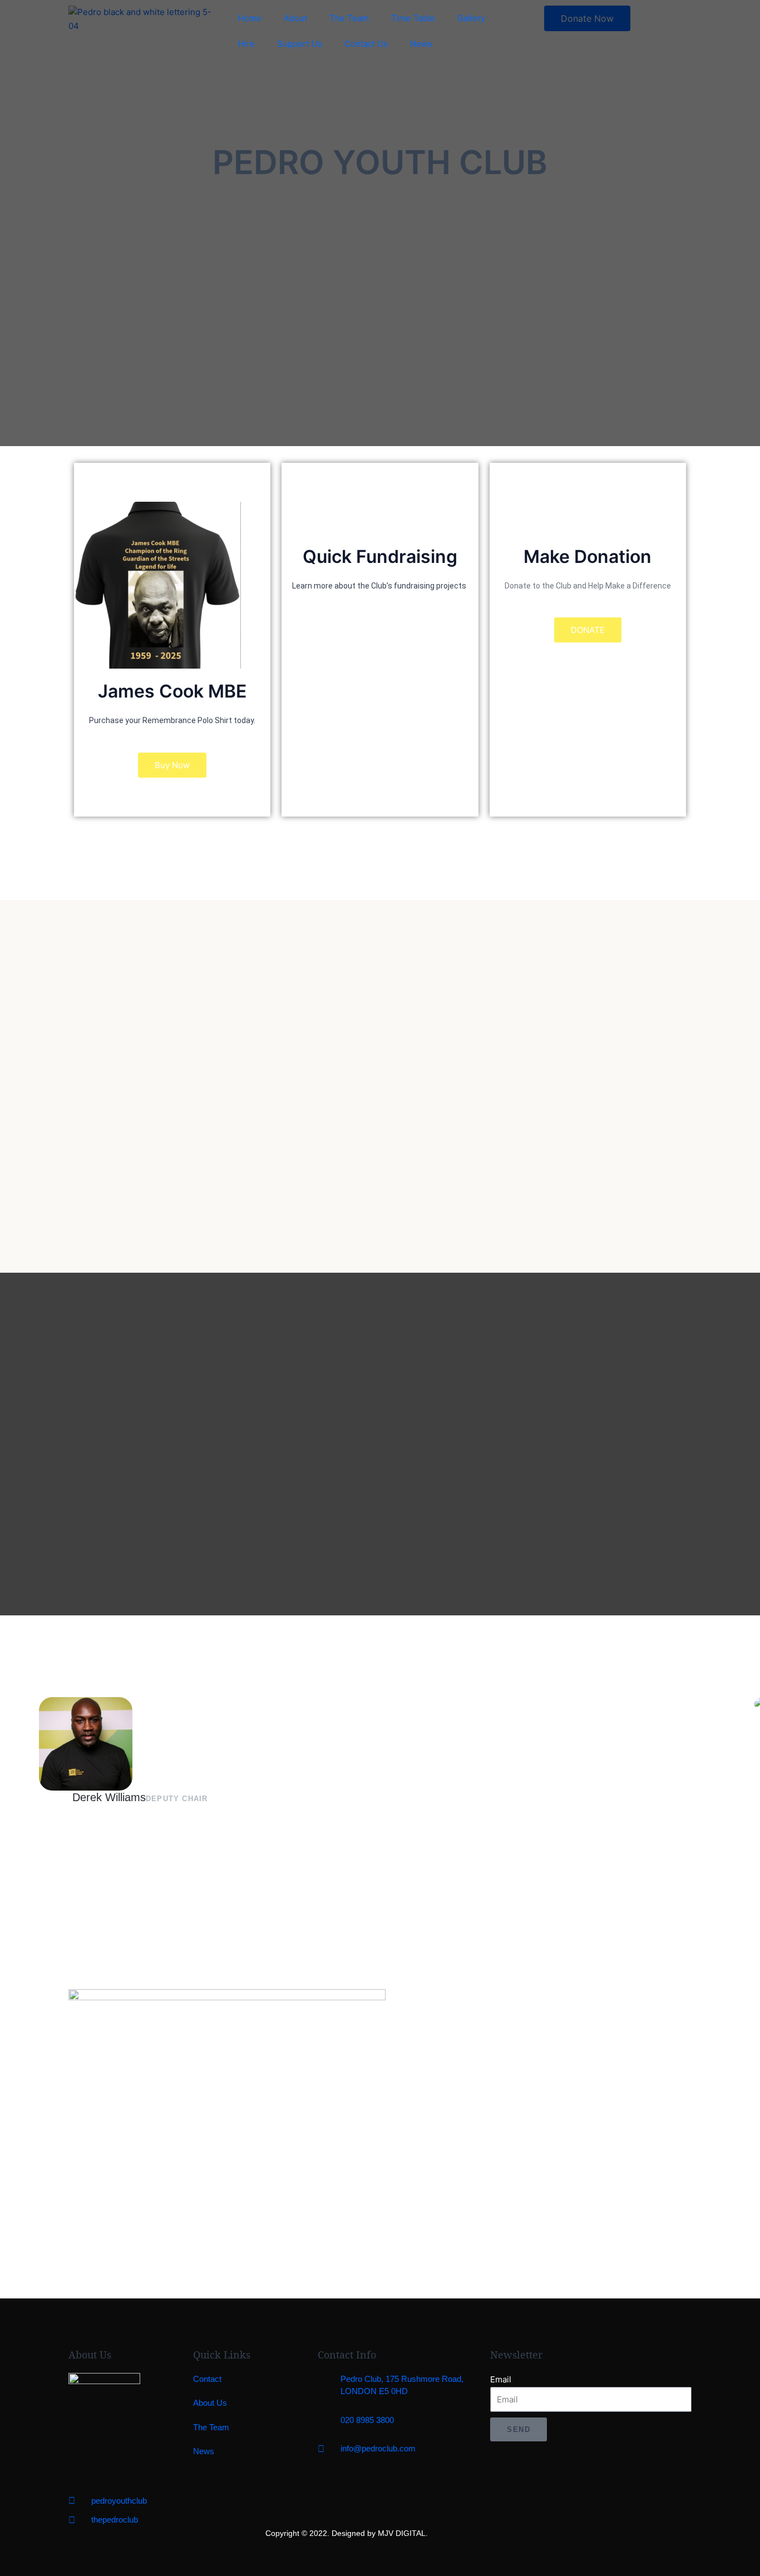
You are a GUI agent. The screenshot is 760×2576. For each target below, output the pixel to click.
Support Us (300, 44)
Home (250, 18)
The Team (349, 18)
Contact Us (366, 44)
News (421, 44)
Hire (246, 44)
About (295, 18)
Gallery (471, 18)
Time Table (413, 18)
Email (501, 2379)
